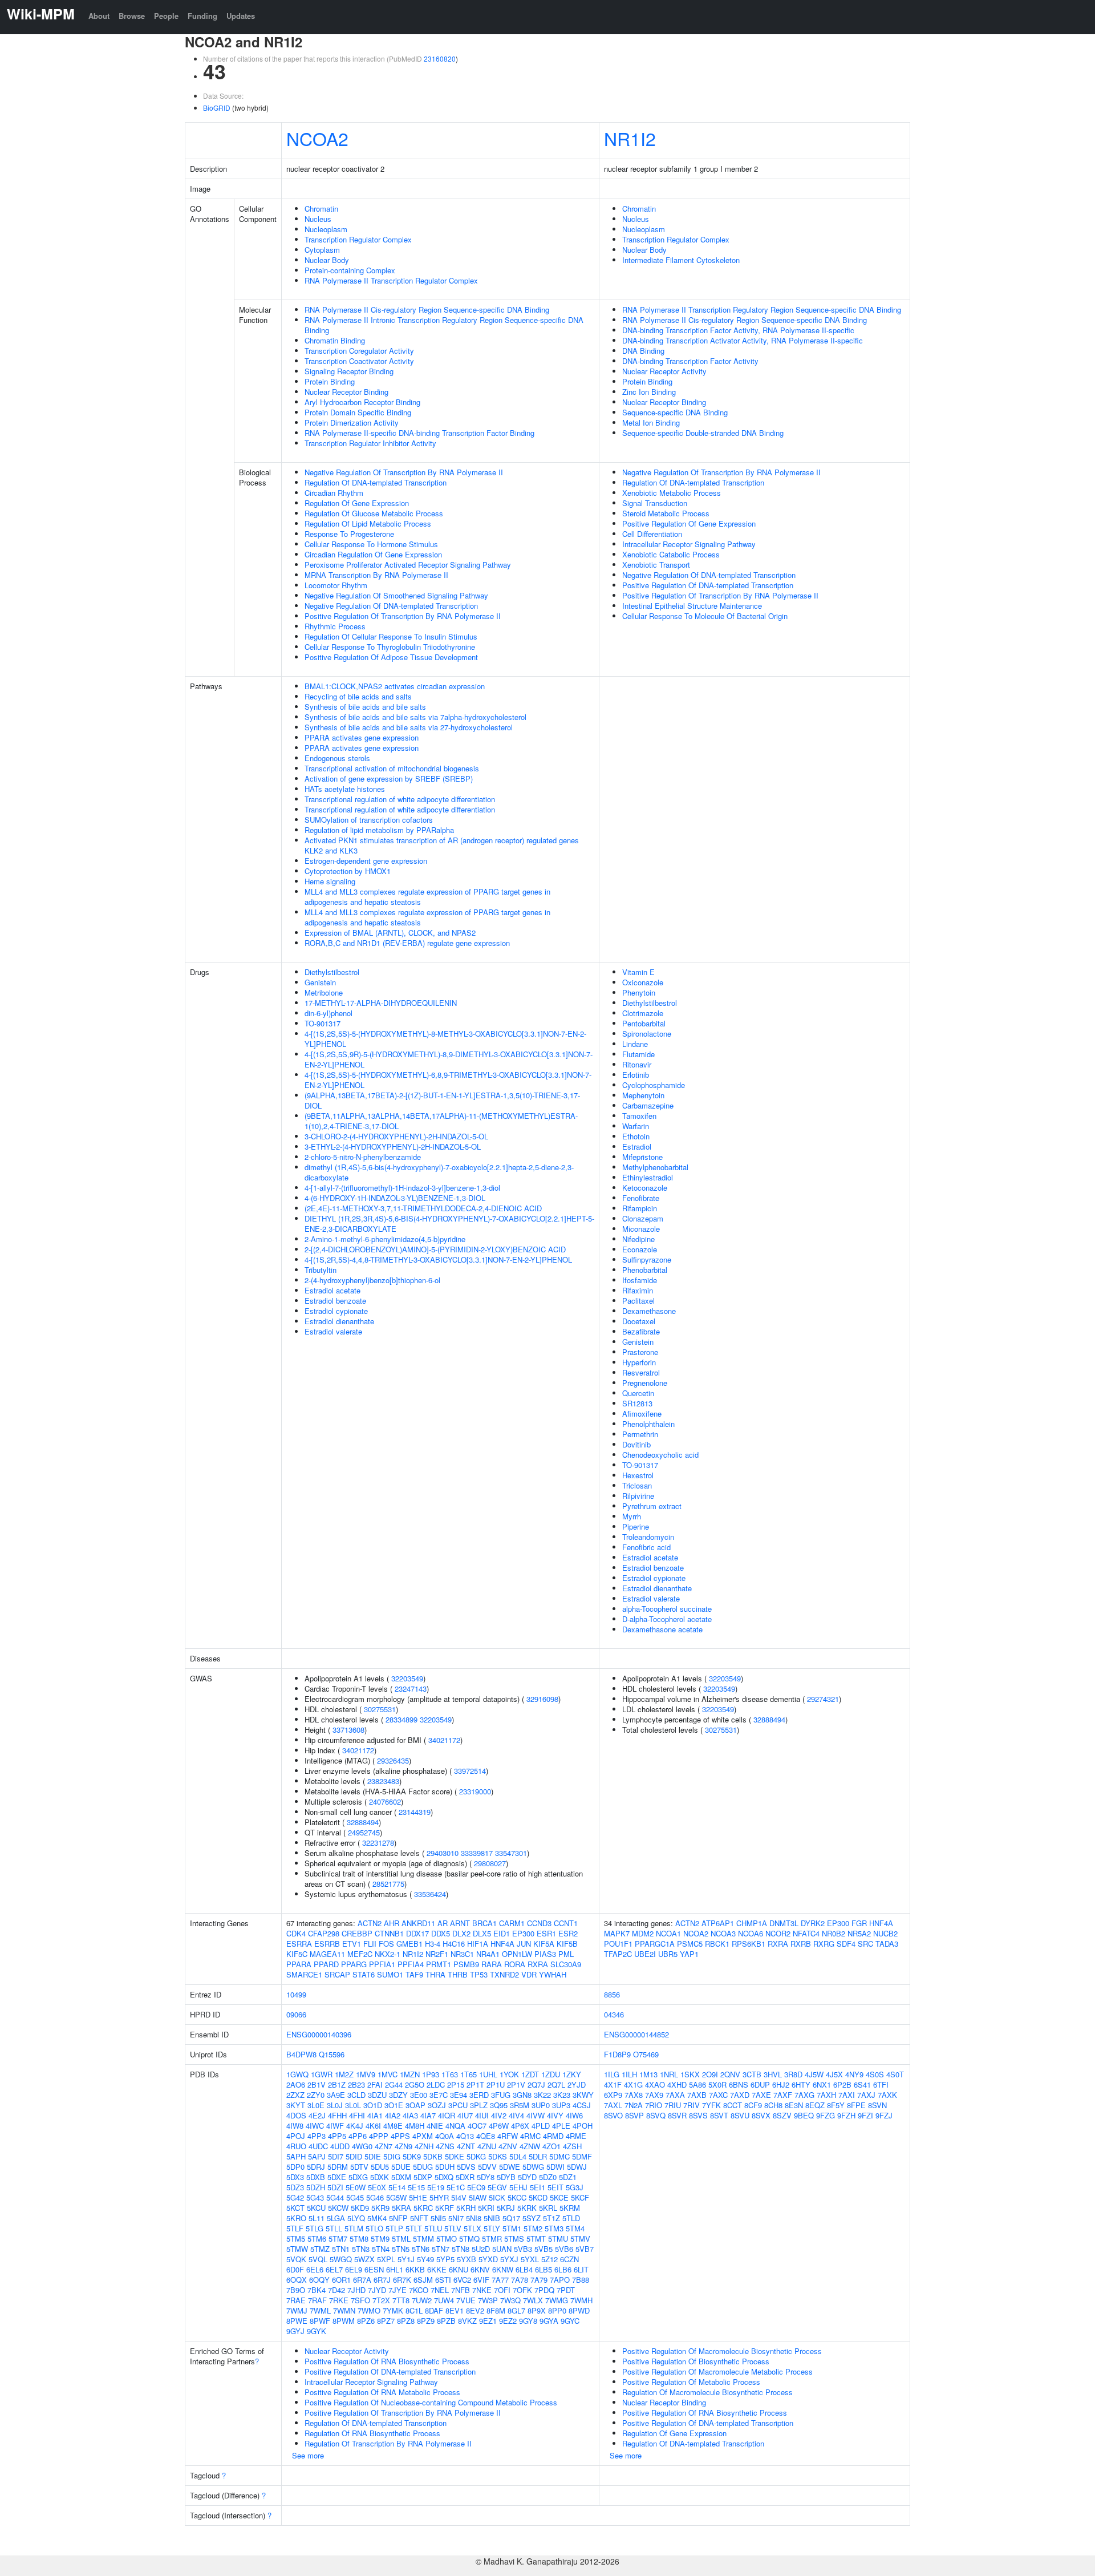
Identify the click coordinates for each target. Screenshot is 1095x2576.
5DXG (358, 2177)
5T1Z (551, 2218)
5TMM (423, 2239)
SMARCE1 (304, 1974)
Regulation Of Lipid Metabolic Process (368, 523)
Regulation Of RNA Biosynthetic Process (372, 2433)
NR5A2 (859, 1933)
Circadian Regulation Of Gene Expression (373, 554)
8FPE (856, 2105)
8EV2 (475, 2310)
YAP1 (689, 1954)
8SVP (634, 2115)
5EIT (555, 2187)
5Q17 (511, 2218)
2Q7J (536, 2084)
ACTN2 (370, 1923)
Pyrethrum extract (652, 1506)
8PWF (320, 2321)
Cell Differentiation (652, 534)
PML (566, 1954)
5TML (401, 2239)
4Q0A (445, 2136)
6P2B (842, 2084)
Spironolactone (647, 1034)
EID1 (502, 1933)
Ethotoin (636, 1136)
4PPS (400, 2136)
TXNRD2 (504, 1974)
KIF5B (567, 1944)
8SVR (677, 2115)
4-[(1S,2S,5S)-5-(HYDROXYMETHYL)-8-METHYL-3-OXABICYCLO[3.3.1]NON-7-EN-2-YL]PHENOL (445, 1039)
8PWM (344, 2321)
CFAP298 (324, 1933)
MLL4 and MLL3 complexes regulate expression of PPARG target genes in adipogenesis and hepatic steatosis (427, 897)
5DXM (401, 2177)
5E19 (436, 2187)
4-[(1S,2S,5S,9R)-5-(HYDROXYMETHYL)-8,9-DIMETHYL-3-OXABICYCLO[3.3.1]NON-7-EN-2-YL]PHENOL (449, 1059)
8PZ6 (366, 2321)
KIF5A (544, 1944)
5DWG (533, 2167)
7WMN (344, 2310)
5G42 (295, 2197)
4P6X (520, 2126)
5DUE (401, 2167)
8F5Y (836, 2105)
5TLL (334, 2228)
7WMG (557, 2300)
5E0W (356, 2187)
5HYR (439, 2197)
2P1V (516, 2084)
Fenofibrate (641, 1198)
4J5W (814, 2074)
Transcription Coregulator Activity (359, 351)
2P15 (456, 2084)
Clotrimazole (643, 1013)
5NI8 (474, 2218)
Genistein (320, 982)
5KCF (580, 2197)
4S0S (875, 2074)
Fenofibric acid (646, 1547)
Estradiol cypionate (336, 1311)
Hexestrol (638, 1475)
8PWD (579, 2310)
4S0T (895, 2074)
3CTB (752, 2074)
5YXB (467, 2259)
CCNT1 (566, 1923)
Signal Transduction (655, 503)
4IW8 (295, 2126)
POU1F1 (618, 1944)
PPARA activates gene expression (362, 737)
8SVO (613, 2115)
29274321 (823, 1699)
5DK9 (412, 2156)
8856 (612, 1994)
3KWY (583, 2095)
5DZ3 (295, 2187)
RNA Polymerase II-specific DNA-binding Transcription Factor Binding (419, 433)
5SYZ (532, 2218)
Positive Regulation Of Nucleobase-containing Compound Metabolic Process (431, 2402)
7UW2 (422, 2300)
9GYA (549, 2321)
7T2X (381, 2300)
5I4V (459, 2197)
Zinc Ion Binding (649, 392)
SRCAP (337, 1974)
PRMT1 (439, 1964)
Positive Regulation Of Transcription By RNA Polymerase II (403, 616)
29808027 (490, 1863)
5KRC (423, 2208)
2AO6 (296, 2084)
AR (443, 1923)
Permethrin (640, 1434)
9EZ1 (488, 2321)
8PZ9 (426, 2321)
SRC (865, 1944)
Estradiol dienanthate (339, 1321)
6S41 (862, 2084)
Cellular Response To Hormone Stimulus (371, 544)
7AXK (887, 2095)
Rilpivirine (638, 1496)
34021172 (444, 1740)
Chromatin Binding (335, 340)
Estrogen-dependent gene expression (366, 861)
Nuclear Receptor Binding (346, 392)
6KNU (459, 2269)
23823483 (383, 1781)
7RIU (673, 2105)
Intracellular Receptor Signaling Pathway (689, 544)
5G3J (575, 2187)
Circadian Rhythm (334, 493)
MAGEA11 (327, 1954)
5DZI (335, 2187)
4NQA (455, 2126)
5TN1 (341, 2249)
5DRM (338, 2167)
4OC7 (477, 2126)
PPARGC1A (655, 1944)
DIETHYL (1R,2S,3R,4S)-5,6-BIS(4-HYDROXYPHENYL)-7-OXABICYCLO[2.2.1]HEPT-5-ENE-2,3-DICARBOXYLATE (449, 1224)
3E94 (459, 2095)
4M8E (393, 2126)
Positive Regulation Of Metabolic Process (691, 2382)
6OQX (297, 2280)
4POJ (296, 2136)
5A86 (697, 2084)
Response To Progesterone (349, 534)
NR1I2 (630, 138)
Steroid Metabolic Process (666, 513)
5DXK (380, 2177)
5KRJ (506, 2208)
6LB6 (563, 2269)
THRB (458, 1974)
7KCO (419, 2290)
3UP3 (561, 2105)
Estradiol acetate (332, 1290)
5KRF (445, 2208)
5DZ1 (568, 2177)
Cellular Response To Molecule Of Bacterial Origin (705, 616)
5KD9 (360, 2208)
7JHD (356, 2290)
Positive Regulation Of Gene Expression (689, 523)
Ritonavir (637, 1064)
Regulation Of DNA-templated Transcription (376, 482)
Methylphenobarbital (655, 1167)
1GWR (322, 2074)
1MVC (388, 2074)
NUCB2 (885, 1933)
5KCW (338, 2208)
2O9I (710, 2074)
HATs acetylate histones (345, 789)
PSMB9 (466, 1964)
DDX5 (441, 1933)
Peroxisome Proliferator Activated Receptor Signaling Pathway (408, 565)
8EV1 (455, 2310)
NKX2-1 (388, 1954)
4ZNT (466, 2146)
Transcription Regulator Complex (358, 239)
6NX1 (822, 2084)
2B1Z (337, 2084)
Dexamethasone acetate (662, 1629)
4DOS (296, 2115)
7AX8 (634, 2095)
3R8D (793, 2074)
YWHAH (553, 1974)
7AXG (804, 2095)
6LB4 (524, 2269)
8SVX (761, 2115)
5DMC (559, 2156)
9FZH (846, 2115)
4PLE (561, 2126)
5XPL (386, 2259)
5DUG (423, 2167)
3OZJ (437, 2105)
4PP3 (317, 2136)
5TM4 (575, 2228)
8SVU (740, 2115)
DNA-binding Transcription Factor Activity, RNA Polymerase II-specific (738, 330)
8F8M (496, 2310)
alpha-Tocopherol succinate (667, 1609)
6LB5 (544, 2269)
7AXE (761, 2095)
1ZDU (551, 2074)
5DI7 (336, 2156)
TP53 (479, 1974)
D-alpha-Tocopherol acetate (667, 1619)
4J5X (834, 2074)
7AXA (675, 2095)
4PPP (379, 2136)
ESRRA (299, 1944)
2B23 (356, 2084)
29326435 (393, 1760)
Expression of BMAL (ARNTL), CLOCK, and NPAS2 (390, 933)
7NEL (440, 2290)
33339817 (477, 1853)
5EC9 (476, 2187)
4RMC (530, 2136)
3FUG (501, 2095)
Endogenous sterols (337, 758)
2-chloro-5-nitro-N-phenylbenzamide (363, 1157)
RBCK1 (717, 1944)
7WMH (581, 2300)
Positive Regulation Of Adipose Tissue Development (391, 657)
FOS (386, 1944)
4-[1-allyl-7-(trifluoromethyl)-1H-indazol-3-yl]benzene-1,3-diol (402, 1188)
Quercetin (638, 1393)
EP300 (523, 1933)
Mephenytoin (643, 1095)
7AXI (847, 2095)
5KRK (527, 2208)
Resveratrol (641, 1372)
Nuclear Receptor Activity (664, 371)
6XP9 (613, 2095)
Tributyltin (321, 1270)
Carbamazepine (648, 1105)
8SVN (877, 2105)
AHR (392, 1923)
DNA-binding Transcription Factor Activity (690, 361)
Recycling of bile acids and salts (358, 696)
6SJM (423, 2280)
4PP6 (358, 2136)
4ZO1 (551, 2146)
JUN (524, 1944)
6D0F (295, 2269)
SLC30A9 (566, 1964)
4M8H (415, 2126)
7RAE (296, 2300)
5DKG (476, 2156)
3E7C (439, 2095)
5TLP (394, 2228)
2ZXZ (295, 2095)
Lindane (635, 1044)
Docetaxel (639, 1321)
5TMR (492, 2239)
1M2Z (344, 2074)
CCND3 (539, 1923)
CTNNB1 (389, 1933)
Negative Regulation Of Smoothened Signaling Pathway (396, 595)
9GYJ (295, 2331)
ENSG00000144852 (636, 2034)
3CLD (356, 2095)
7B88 (581, 2280)
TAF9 (414, 1974)
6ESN (374, 2269)
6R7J (382, 2280)
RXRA (538, 1964)
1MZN (410, 2074)
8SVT (719, 2115)
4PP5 (337, 2136)
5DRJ (316, 2167)
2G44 (394, 2084)
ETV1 (352, 1944)
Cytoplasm (322, 250)
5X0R (717, 2084)
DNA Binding (643, 351)
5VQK (296, 2259)
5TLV (453, 2228)
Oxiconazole (643, 982)
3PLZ (479, 2105)
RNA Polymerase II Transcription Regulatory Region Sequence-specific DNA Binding (762, 310)
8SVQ (656, 2115)
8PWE (297, 2321)
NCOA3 (723, 1933)
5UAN (502, 2249)
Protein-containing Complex (350, 270)
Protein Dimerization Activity (352, 422)
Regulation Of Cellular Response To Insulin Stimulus (391, 636)
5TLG (315, 2228)
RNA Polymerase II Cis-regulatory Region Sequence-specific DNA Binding (427, 310)
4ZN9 (403, 2146)
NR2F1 (437, 1954)
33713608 (348, 1730)
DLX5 (482, 1933)
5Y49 (425, 2259)
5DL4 (518, 2156)
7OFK (522, 2290)
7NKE (482, 2290)
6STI (443, 2280)
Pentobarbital (644, 1023)
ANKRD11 (418, 1923)
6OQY (319, 2280)
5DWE (510, 2167)
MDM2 (643, 1933)
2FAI (375, 2084)
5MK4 (377, 2218)
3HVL (773, 2074)
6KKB (415, 2269)
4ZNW (530, 2146)
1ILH (629, 2074)
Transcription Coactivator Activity (359, 361)
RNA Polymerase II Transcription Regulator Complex (391, 280)
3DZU (377, 2095)
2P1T (475, 2084)
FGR (859, 1923)
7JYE (398, 2290)
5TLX (473, 2228)
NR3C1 (462, 1954)
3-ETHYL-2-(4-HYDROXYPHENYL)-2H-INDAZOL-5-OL (393, 1147)
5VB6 (564, 2249)
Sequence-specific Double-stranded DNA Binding (703, 433)
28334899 (401, 1719)
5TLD (571, 2218)
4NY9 (854, 2074)
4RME (576, 2136)
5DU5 (380, 2167)
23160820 (440, 58)
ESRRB (327, 1944)
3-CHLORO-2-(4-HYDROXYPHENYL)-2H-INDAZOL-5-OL (396, 1136)
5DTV (359, 2167)
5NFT (419, 2218)
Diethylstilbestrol (332, 972)
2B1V (317, 2084)
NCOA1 (668, 1933)
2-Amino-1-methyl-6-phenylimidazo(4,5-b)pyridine (385, 1239)
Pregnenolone (645, 1383)
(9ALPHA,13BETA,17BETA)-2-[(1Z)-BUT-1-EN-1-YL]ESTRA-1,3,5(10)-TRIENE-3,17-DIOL (442, 1100)
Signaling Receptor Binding (349, 371)
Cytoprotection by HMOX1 (348, 871)
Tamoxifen (639, 1116)
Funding (202, 16)
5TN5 (401, 2249)
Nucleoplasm (326, 229)
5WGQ (341, 2259)
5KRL (548, 2208)
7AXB (697, 2095)
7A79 (539, 2280)
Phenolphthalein (648, 1424)
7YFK (711, 2105)
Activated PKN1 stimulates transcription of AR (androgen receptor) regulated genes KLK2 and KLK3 (442, 845)
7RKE (339, 2300)
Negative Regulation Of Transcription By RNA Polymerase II (404, 472)
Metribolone (324, 992)
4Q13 (465, 2136)
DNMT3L (784, 1923)
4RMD (553, 2136)
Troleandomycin (648, 1537)
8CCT (733, 2105)
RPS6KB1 (749, 1944)
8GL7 (516, 2310)
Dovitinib (636, 1444)
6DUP (760, 2084)
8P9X (537, 2310)
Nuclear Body (327, 260)
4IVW (536, 2115)
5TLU (433, 2228)
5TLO (374, 2228)
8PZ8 (406, 2321)
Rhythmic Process (335, 626)
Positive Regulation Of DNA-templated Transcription (708, 585)
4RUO (296, 2146)
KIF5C (297, 1954)
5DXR (465, 2177)
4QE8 (486, 2136)
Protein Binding (330, 381)
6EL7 (334, 2269)
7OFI (502, 2290)
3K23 (562, 2095)
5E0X (377, 2187)
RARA (492, 1964)
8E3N (794, 2105)
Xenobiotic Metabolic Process (672, 493)
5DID (354, 2156)
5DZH (316, 2187)
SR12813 (637, 1403)
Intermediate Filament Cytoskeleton (681, 260)
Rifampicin (640, 1208)
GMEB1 (409, 1944)
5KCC (517, 2197)
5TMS (514, 2239)
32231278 (378, 1843)
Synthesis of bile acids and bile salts (365, 707)
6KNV (480, 2269)
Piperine (636, 1526)
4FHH (337, 2115)
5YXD (488, 2259)
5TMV (580, 2239)
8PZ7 (386, 2321)
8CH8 (773, 2105)
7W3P (488, 2300)
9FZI (865, 2115)
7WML (320, 2310)
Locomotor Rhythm (336, 585)
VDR (529, 1974)
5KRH (466, 2208)
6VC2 (462, 2280)
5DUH (445, 2167)
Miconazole (641, 1229)
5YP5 (445, 2259)
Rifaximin (638, 1290)
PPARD (326, 1964)
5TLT (414, 2228)
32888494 (363, 1822)
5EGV (497, 2187)
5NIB (492, 2218)
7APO (560, 2280)
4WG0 (362, 2146)
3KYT (296, 2105)
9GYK (317, 2331)
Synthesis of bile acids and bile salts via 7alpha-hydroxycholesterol (415, 717)
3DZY (398, 2095)
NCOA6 (751, 1933)
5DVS (466, 2167)
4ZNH (424, 2146)
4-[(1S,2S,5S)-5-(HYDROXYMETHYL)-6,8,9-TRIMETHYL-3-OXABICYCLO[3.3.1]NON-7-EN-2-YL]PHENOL (448, 1080)
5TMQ (469, 2239)
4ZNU (487, 2146)
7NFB (461, 2290)
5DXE (337, 2177)
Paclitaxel (638, 1301)
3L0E (316, 2105)
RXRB (801, 1944)
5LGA (336, 2218)
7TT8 (401, 2300)
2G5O (415, 2084)
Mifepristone (642, 1157)
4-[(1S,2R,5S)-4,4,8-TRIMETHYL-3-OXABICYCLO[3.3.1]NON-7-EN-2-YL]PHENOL (438, 1259)
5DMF (582, 2156)
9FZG (826, 2115)
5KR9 (380, 2208)
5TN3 (361, 2249)
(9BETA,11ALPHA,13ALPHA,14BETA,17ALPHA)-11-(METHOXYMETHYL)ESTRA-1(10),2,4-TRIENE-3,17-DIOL (441, 1121)
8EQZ (815, 2105)
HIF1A (478, 1944)
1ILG (612, 2074)
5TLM (354, 2228)
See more (308, 2455)
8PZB (446, 2321)
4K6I (373, 2126)
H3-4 (433, 1944)
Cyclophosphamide (654, 1085)
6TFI (881, 2084)
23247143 (411, 1689)
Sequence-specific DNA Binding (675, 412)
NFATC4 (806, 1933)
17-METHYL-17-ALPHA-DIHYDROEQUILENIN (381, 1003)
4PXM (423, 2136)
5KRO (296, 2218)
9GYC (570, 2321)
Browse (132, 16)
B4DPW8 (301, 2054)
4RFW (508, 2136)
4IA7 (428, 2115)
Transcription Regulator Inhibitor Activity (370, 443)
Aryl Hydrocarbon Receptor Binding (362, 402)
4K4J (355, 2126)
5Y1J (406, 2259)
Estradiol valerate (333, 1331)
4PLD (541, 2126)
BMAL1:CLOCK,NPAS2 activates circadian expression (395, 686)
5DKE (455, 2156)
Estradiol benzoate (335, 1301)
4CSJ (582, 2105)
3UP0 (541, 2105)
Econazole (640, 1249)
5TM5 (296, 2239)
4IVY (555, 2115)
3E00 (419, 2095)
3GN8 (522, 2095)
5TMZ (320, 2249)
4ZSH (572, 2146)
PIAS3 (545, 1954)
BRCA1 (484, 1923)
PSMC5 (690, 1944)
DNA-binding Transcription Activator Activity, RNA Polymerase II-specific (743, 340)
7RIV (692, 2105)
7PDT (566, 2290)
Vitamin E (638, 972)
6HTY (801, 2084)
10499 (296, 1994)
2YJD (577, 2084)
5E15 (416, 2187)
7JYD (377, 2290)
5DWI (555, 2167)
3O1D (373, 2105)
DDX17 (417, 1933)
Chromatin (321, 209)
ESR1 (546, 1933)
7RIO (654, 2105)
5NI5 (438, 2218)
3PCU (458, 2105)
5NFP (398, 2218)
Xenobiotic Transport (656, 565)
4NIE (435, 2126)
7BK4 (317, 2290)
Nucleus (318, 219)
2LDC (436, 2084)
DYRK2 (813, 1923)
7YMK (393, 2310)
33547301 (511, 1853)
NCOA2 (317, 138)
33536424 (430, 1894)
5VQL (318, 2259)
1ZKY (572, 2074)
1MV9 (366, 2074)
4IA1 (375, 2115)
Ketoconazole (645, 1188)
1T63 (450, 2074)
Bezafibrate (641, 1331)
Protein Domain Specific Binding (358, 412)
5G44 (335, 2197)
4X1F (613, 2084)
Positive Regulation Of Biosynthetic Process (696, 2361)
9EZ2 (508, 2321)
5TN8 (461, 2249)
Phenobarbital (645, 1270)
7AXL (613, 2105)
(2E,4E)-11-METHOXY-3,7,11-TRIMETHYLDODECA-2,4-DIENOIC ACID (423, 1208)
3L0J (335, 2105)
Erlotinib (636, 1075)
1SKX (690, 2074)
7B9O (296, 2290)
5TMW (297, 2249)
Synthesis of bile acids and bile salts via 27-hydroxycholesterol (409, 727)
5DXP (423, 2177)
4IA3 (410, 2115)
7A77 (500, 2280)
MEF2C (360, 1954)
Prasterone (640, 1352)
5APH (296, 2156)
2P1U (496, 2084)
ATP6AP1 (718, 1923)
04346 (614, 2014)
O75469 (646, 2054)
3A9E (336, 2095)
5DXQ (444, 2177)
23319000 (475, 1791)
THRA (435, 1974)
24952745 (364, 1832)
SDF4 (846, 1944)
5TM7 (338, 2239)
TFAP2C (618, 1954)
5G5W (396, 2197)
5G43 (315, 2197)
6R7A (362, 2280)
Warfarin (636, 1126)
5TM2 (533, 2228)
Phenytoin (639, 992)
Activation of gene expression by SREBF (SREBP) (389, 779)
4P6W (499, 2126)
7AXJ (866, 2095)
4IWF (335, 2126)
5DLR (538, 2156)
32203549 (407, 1678)
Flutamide (638, 1054)
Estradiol (637, 1147)
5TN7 (441, 2249)
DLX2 (461, 1933)
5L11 (317, 2218)
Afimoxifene (642, 1414)
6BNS (739, 2084)
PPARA (299, 1964)
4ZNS (445, 2146)
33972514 (470, 1771)
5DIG (392, 2156)
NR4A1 (488, 1954)
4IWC (315, 2126)
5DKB (433, 2156)
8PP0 (557, 2310)
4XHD (677, 2084)
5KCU (316, 2208)
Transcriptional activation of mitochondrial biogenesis (392, 768)
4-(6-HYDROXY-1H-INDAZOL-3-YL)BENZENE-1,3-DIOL (395, 1198)
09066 (296, 2014)
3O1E (394, 2105)
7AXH (826, 2095)
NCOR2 (778, 1933)
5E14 (397, 2187)
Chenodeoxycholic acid (660, 1455)
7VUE (466, 2300)
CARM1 (512, 1923)
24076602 (385, 1801)
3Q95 (499, 2105)
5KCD (538, 2197)
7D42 (336, 2290)
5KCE (559, 2197)
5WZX (364, 2259)
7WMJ (297, 2310)
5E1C (456, 2187)
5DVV (487, 2167)
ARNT (460, 1923)
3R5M (520, 2105)
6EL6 (315, 2269)
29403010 (443, 1853)
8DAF (434, 2310)
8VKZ (467, 2321)
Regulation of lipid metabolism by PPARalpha (379, 830)
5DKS (498, 2156)
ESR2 (568, 1933)
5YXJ (509, 2259)
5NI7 (456, 2218)
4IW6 (574, 2115)
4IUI (482, 2115)
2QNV (730, 2074)
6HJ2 (781, 2084)
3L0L (353, 2105)
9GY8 (528, 2321)
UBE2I (645, 1954)
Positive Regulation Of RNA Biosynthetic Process (387, 2361)
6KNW (503, 2269)
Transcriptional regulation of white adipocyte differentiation (400, 799)
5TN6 (421, 2249)
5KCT (295, 2208)
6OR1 (341, 2280)
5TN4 (381, 2249)
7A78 (520, 2280)
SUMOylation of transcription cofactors (369, 820)
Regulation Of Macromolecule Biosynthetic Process (707, 2392)
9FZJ (884, 2115)
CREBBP (357, 1933)
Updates (241, 16)
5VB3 (523, 2249)
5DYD (527, 2177)
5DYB (506, 2177)
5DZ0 (548, 2177)
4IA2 (393, 2115)
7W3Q (510, 2300)
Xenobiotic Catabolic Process (671, 554)
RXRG (824, 1944)
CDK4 (296, 1933)
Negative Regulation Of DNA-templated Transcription (391, 606)
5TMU (558, 2239)
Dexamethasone (649, 1311)
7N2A (634, 2105)
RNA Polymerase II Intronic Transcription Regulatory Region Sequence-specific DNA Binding (444, 325)
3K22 (542, 2095)
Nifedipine (638, 1239)
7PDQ (544, 2290)
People (166, 16)
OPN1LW (517, 1954)
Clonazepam (643, 1218)
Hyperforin (639, 1362)
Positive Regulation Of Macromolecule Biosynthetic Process (722, 2351)
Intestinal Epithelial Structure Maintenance (692, 606)
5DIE (373, 2156)
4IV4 (516, 2115)
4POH (583, 2126)
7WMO (369, 2310)
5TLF (295, 2228)
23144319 (415, 1812)
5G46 (375, 2197)
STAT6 (364, 1974)
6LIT (581, 2269)
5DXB (316, 2177)
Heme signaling (330, 881)
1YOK (509, 2074)
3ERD (479, 2095)
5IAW (478, 2197)
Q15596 (332, 2054)
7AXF (783, 2095)
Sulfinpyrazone (647, 1259)
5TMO (447, 2239)
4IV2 (499, 2115)
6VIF (481, 2280)
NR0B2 (834, 1933)
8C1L (414, 2310)
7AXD (740, 2095)
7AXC (718, 2095)
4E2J (317, 2115)
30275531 (380, 1709)
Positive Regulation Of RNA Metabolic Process (382, 2392)
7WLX (533, 2300)
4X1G (633, 2084)
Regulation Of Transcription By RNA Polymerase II (388, 2443)
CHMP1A (752, 1923)
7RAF (317, 2300)
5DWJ (577, 2167)
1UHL (488, 2074)
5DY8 (486, 2177)
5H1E (418, 2197)
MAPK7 (617, 1933)
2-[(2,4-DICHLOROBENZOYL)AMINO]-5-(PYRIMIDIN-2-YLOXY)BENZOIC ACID (435, 1249)
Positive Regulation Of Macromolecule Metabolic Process (717, 2371)
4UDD (340, 2146)
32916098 (542, 1699)
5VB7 (585, 2249)
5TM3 (554, 2228)
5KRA (401, 2208)
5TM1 (512, 2228)
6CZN (569, 2259)
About (99, 16)
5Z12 (549, 2259)
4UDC (318, 2146)
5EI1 (538, 2187)
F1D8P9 (617, 2054)
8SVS (698, 2115)
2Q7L (556, 2084)
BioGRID (217, 108)
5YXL (530, 2259)
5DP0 (295, 2167)
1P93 (431, 2074)
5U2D (481, 2249)
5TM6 (317, 2239)
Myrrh (632, 1516)
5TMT (536, 2239)
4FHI (357, 2115)
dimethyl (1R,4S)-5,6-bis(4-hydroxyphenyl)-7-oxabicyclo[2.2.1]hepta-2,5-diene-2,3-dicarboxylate (439, 1172)
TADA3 (887, 1944)
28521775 (388, 1884)
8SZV (782, 2115)
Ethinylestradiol (648, 1177)
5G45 (355, 2197)
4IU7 (465, 2115)
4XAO (655, 2084)
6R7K (402, 2280)
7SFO (360, 2300)
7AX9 (654, 2095)
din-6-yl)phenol (328, 1013)
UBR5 (668, 1954)
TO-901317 (323, 1023)
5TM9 (380, 2239)
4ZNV (508, 2146)
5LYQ (356, 2218)
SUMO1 (390, 1974)
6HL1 (395, 2269)
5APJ (317, 2156)
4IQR (447, 2115)
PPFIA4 (411, 1964)
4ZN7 (384, 2146)
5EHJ (518, 2187)
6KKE (437, 2269)
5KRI (486, 2208)
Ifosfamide (640, 1280)
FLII (370, 1944)
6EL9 (354, 2269)
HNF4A (502, 1944)
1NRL (669, 2074)
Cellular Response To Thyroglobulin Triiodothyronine (390, 647)
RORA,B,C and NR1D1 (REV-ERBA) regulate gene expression (407, 943)
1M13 (648, 2074)
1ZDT (530, 2074)
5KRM (570, 2208)
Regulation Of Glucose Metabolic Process (374, 513)
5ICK (497, 2197)
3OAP (415, 2105)
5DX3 (295, 2177)
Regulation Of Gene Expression (357, 503)
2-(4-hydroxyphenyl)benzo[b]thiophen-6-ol (372, 1280)
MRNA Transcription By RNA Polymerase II (376, 575)
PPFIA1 (382, 1964)
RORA (515, 1964)
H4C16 (454, 1944)
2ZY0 (316, 2095)
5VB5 (544, 2249)
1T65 (469, 2074)
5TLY (492, 2228)
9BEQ (804, 2115)
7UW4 (444, 2300)
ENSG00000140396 (319, 2034)
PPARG (354, 1964)
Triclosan (637, 1485)
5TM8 (359, 2239)
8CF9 (753, 2105)
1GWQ (297, 2074)
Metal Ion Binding (651, 422)
